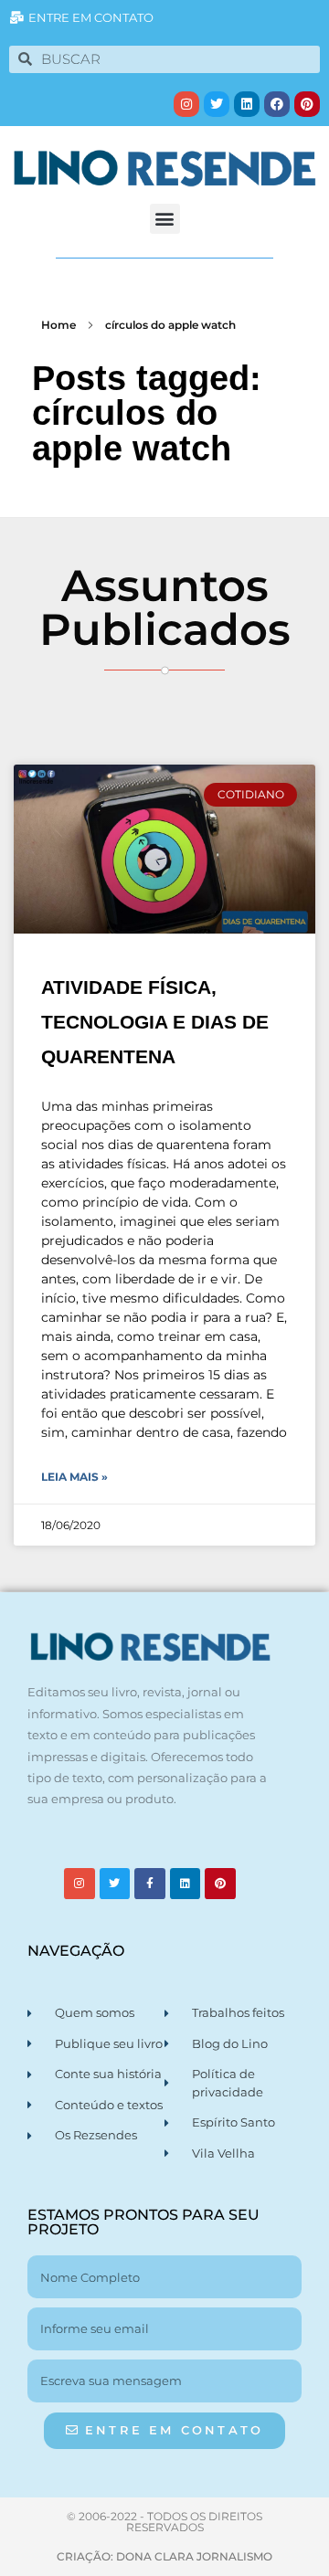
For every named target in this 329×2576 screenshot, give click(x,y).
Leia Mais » (74, 1477)
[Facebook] (277, 104)
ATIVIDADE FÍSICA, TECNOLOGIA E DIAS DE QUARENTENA (155, 1022)
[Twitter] (217, 104)
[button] (165, 219)
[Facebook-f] (150, 1884)
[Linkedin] (247, 104)
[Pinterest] (307, 104)
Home (58, 325)
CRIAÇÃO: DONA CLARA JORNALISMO (164, 2556)
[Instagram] (186, 104)
